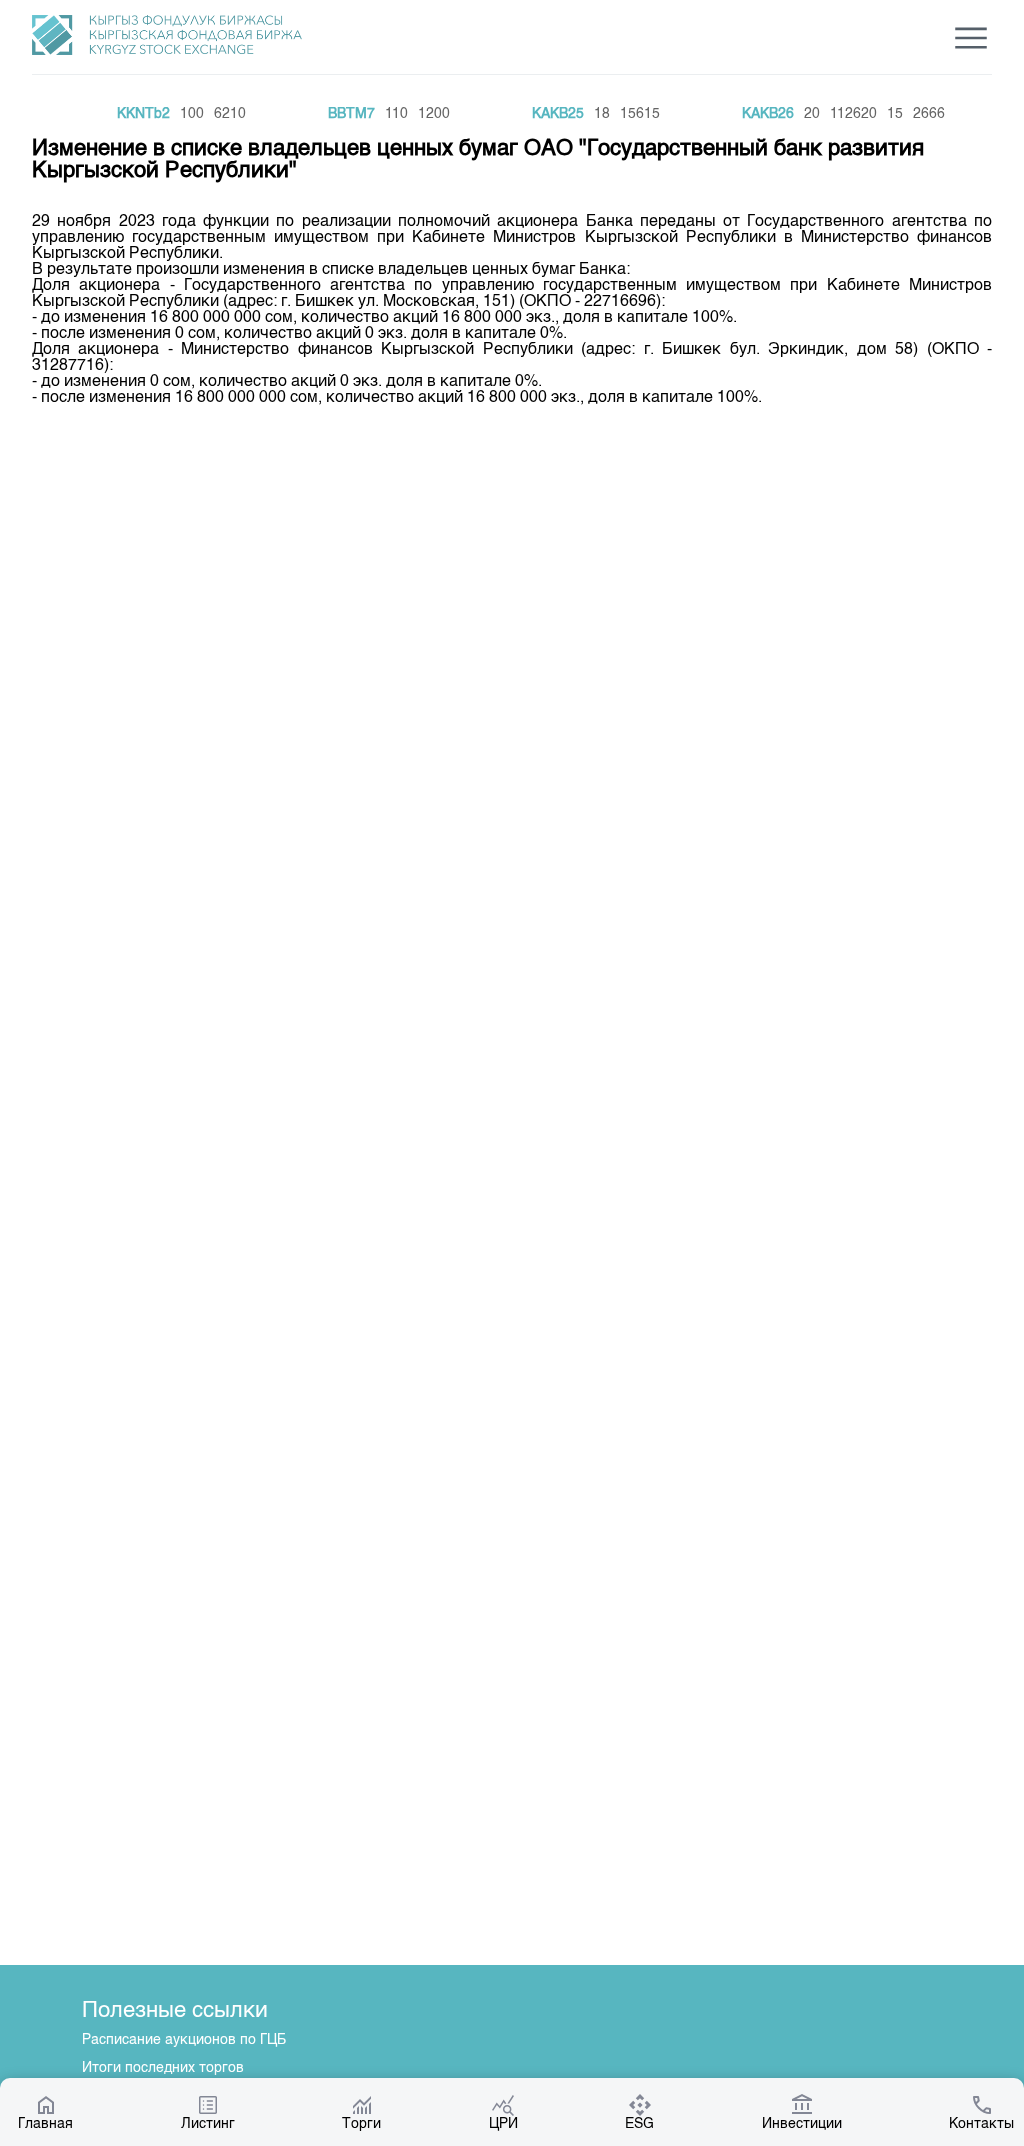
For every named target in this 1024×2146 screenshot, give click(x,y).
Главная (45, 2124)
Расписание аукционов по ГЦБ (184, 2040)
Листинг (208, 2124)
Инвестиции (802, 2124)
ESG (639, 2124)
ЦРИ (503, 2124)
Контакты (981, 2124)
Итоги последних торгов (163, 2068)
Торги (361, 2124)
